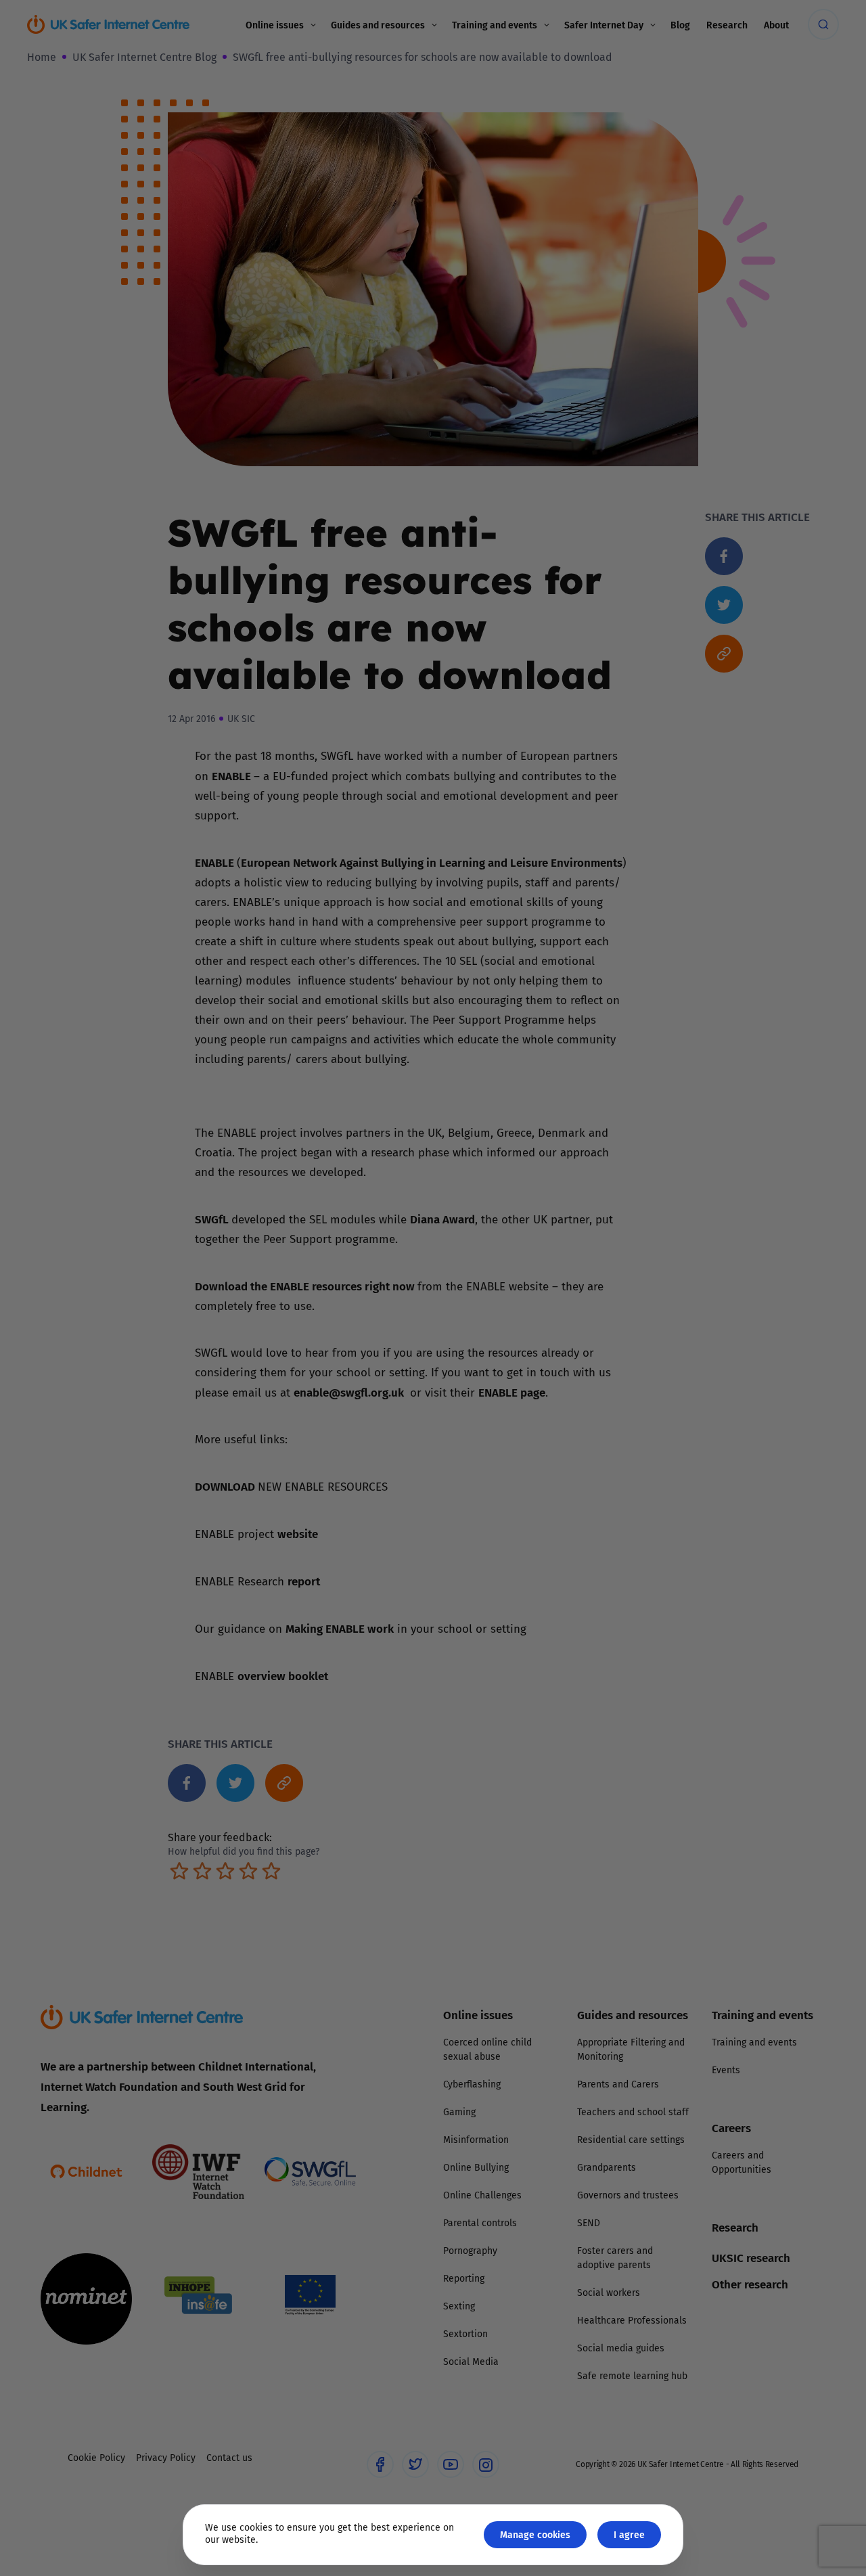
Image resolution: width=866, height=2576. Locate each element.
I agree (629, 2534)
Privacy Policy (294, 1441)
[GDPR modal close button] (595, 1121)
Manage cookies (535, 2534)
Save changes (558, 1450)
